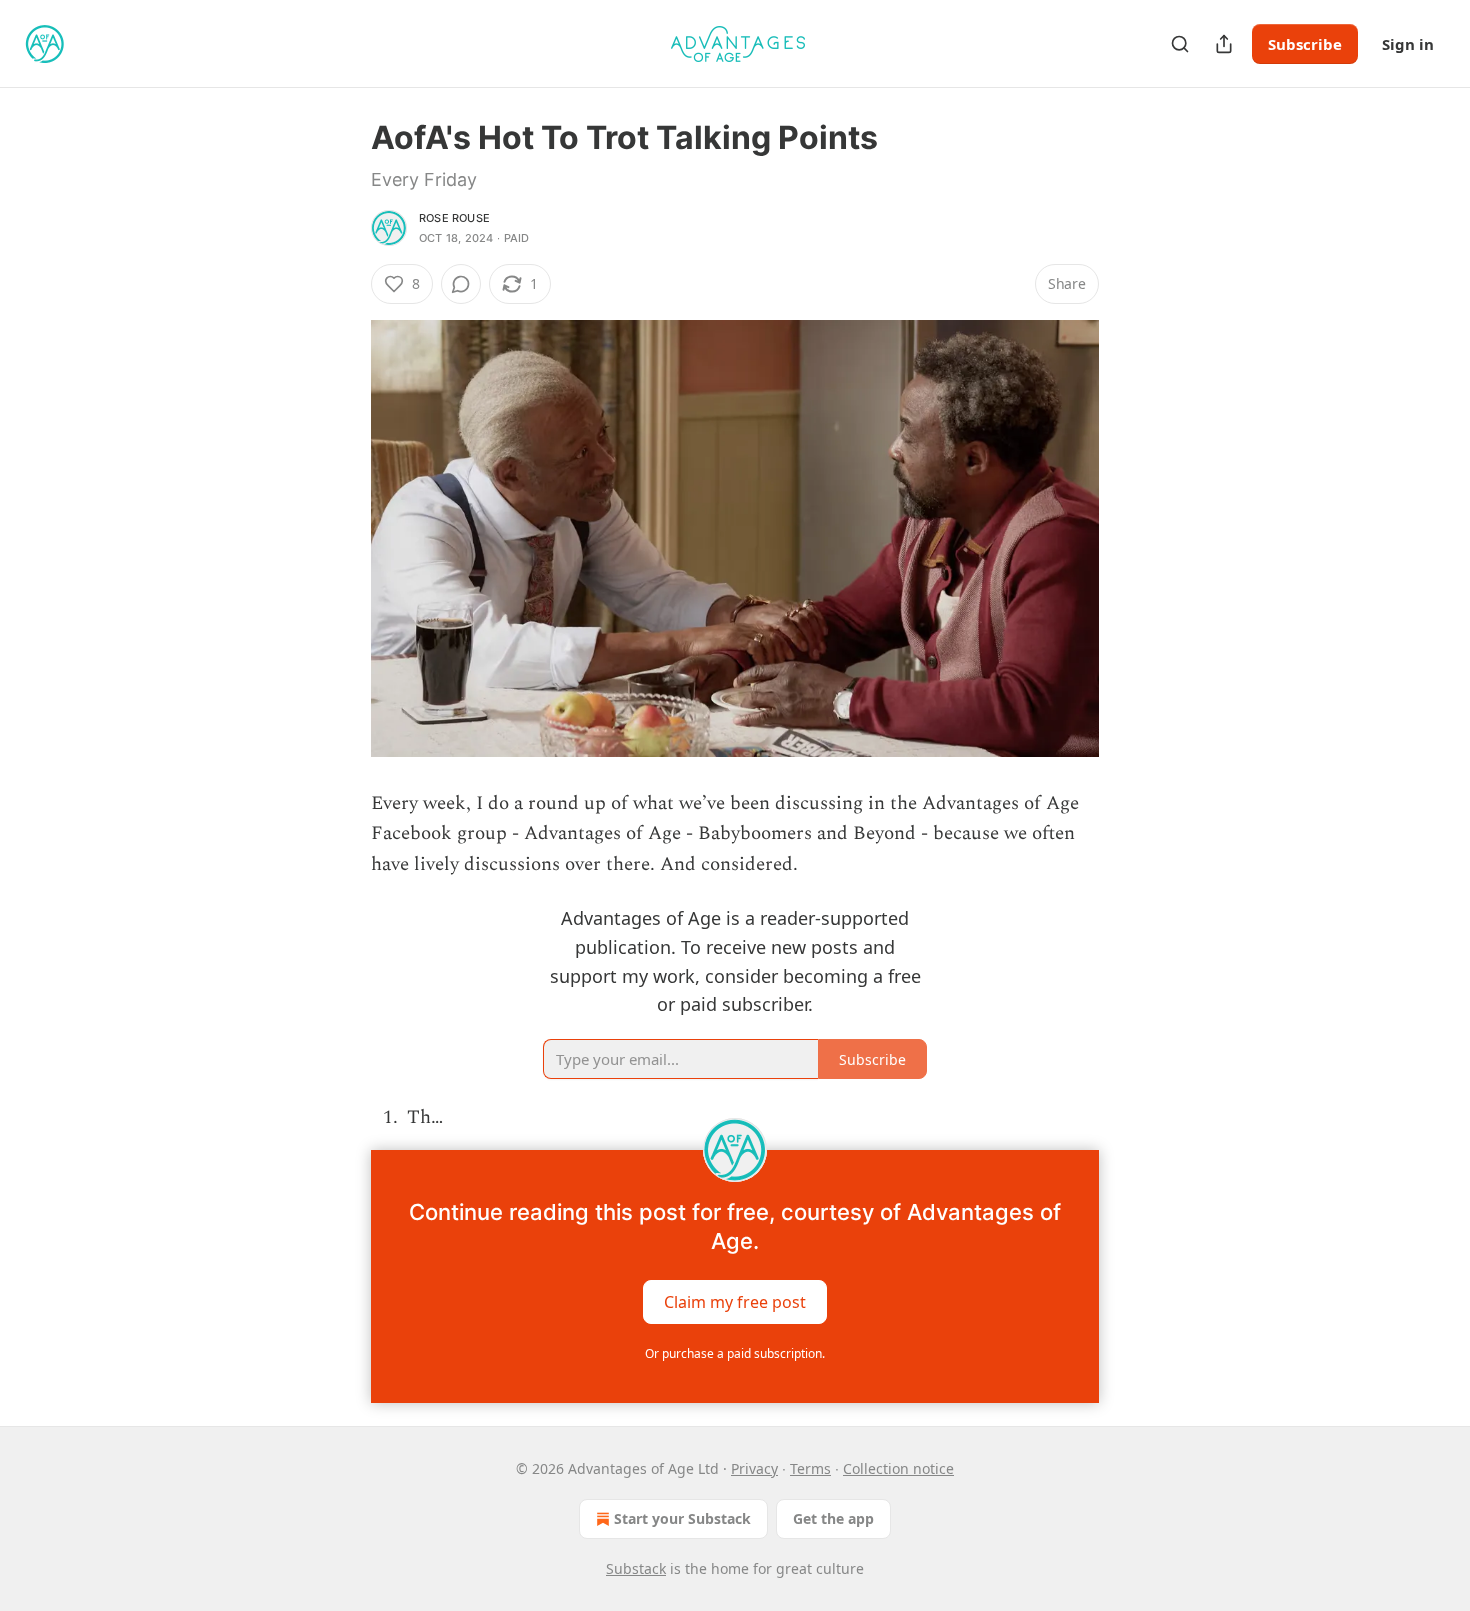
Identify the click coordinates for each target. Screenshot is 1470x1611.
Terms (810, 1468)
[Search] (1180, 44)
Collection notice (898, 1468)
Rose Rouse (454, 218)
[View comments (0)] (461, 284)
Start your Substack (682, 1518)
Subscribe (1305, 44)
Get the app (833, 1518)
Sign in (1408, 44)
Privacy (754, 1468)
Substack (636, 1568)
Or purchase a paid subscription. (735, 1353)
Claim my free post (735, 1301)
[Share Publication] (1224, 44)
